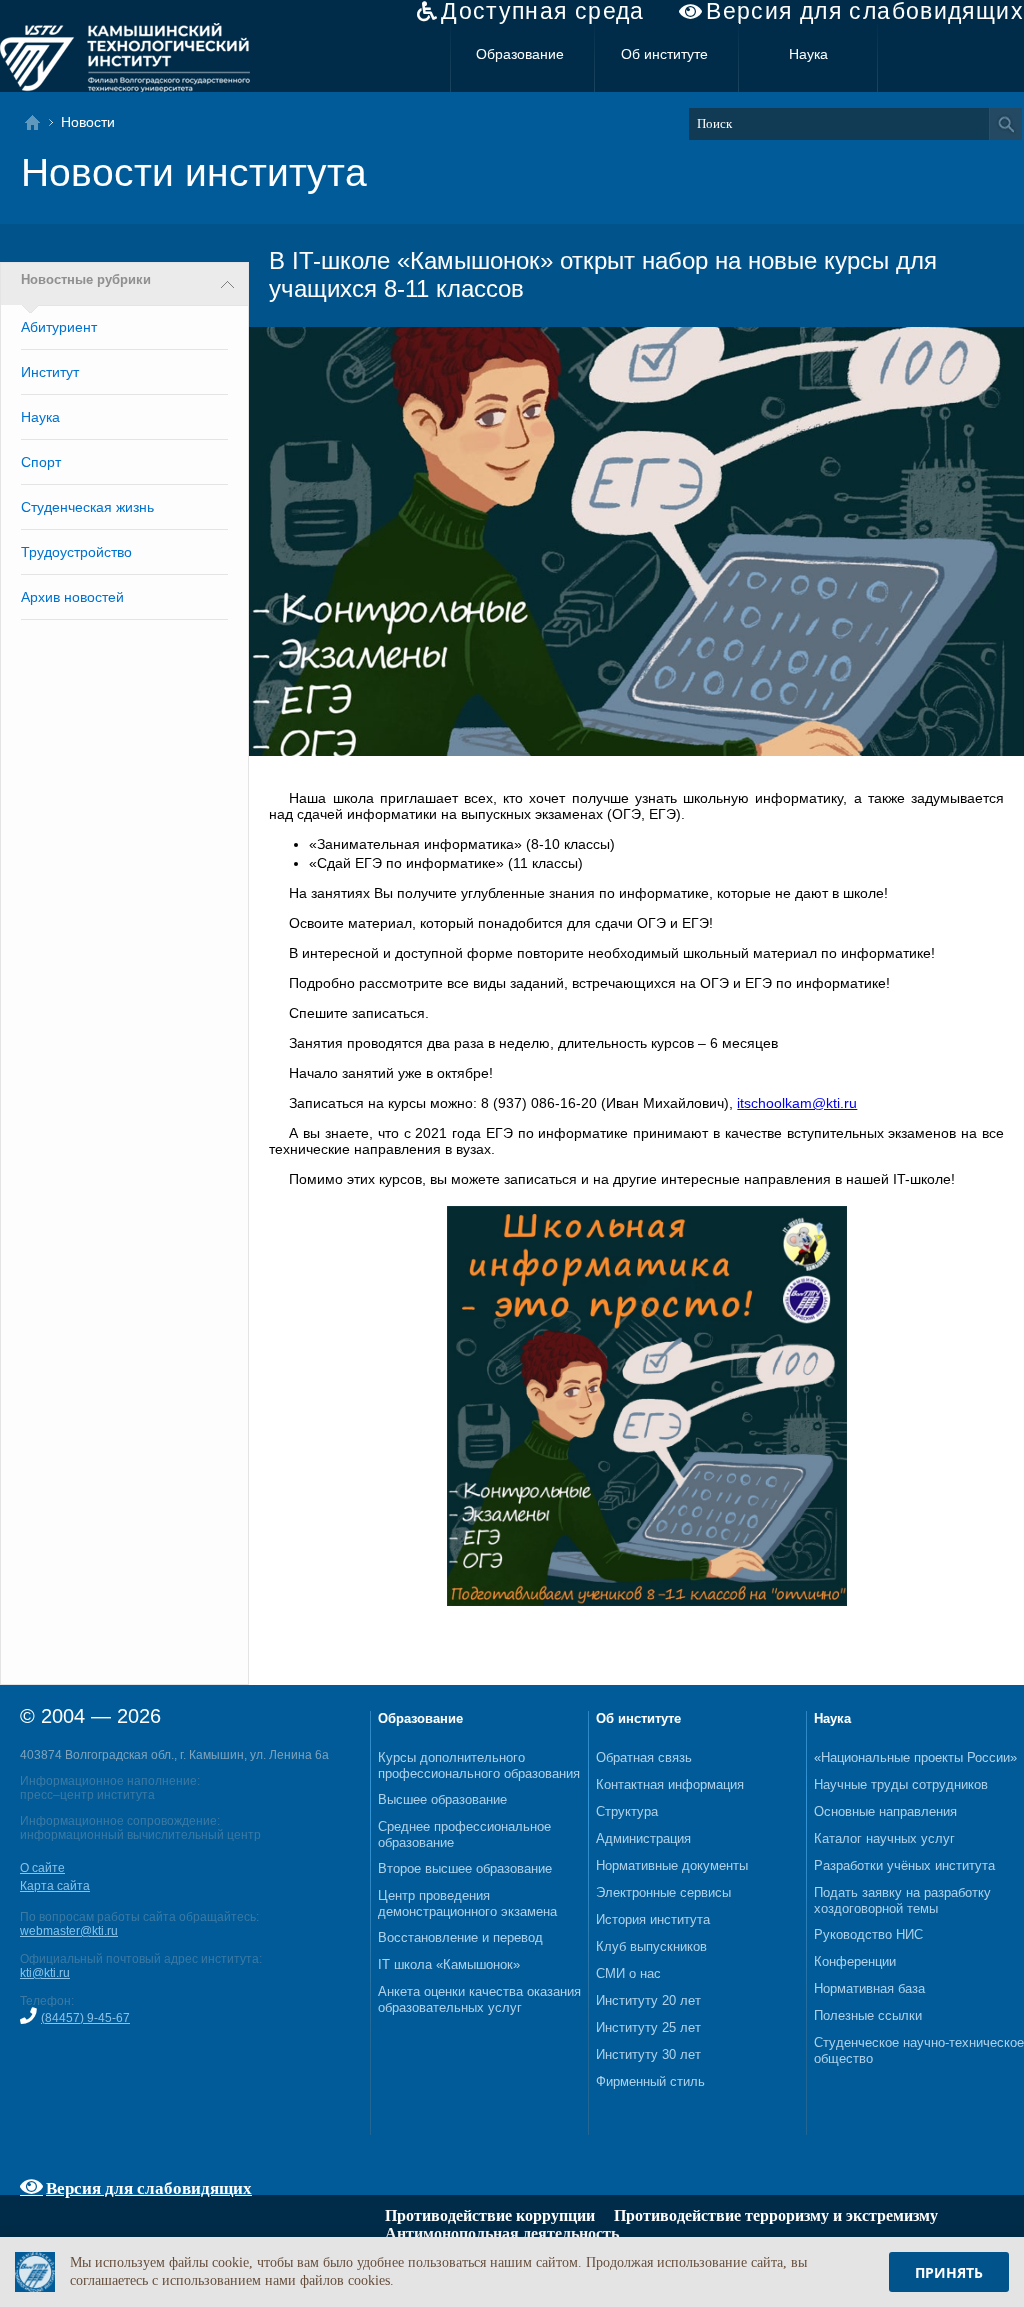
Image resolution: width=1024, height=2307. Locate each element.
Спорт (41, 462)
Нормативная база (869, 1988)
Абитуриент (59, 327)
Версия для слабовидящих (865, 11)
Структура (627, 1811)
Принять (949, 2272)
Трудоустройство (76, 552)
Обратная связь (644, 1757)
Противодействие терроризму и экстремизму (776, 2215)
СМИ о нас (628, 1973)
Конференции (855, 1961)
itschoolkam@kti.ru (797, 1103)
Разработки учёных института (904, 1865)
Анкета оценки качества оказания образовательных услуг (479, 1999)
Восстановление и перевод (460, 1937)
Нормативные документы (672, 1865)
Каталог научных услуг (884, 1838)
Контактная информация (670, 1784)
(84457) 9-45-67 (85, 2018)
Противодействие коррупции (490, 2215)
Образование (520, 54)
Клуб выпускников (651, 1946)
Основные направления (885, 1811)
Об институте (664, 54)
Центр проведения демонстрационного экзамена (467, 1903)
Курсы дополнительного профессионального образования (479, 1765)
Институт (50, 372)
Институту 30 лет (648, 2054)
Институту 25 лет (648, 2027)
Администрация (643, 1838)
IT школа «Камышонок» (449, 1964)
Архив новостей (72, 597)
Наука (808, 54)
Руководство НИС (868, 1934)
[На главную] (38, 122)
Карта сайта (55, 1886)
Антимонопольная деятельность (502, 2233)
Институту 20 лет (648, 2000)
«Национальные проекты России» (915, 1757)
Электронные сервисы (663, 1892)
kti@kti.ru (45, 1973)
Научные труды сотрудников (901, 1784)
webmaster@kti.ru (69, 1931)
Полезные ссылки (868, 2015)
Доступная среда (543, 11)
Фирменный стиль (650, 2081)
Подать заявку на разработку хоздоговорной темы (902, 1900)
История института (653, 1919)
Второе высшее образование (465, 1868)
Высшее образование (442, 1799)
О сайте (42, 1868)
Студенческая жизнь (87, 507)
